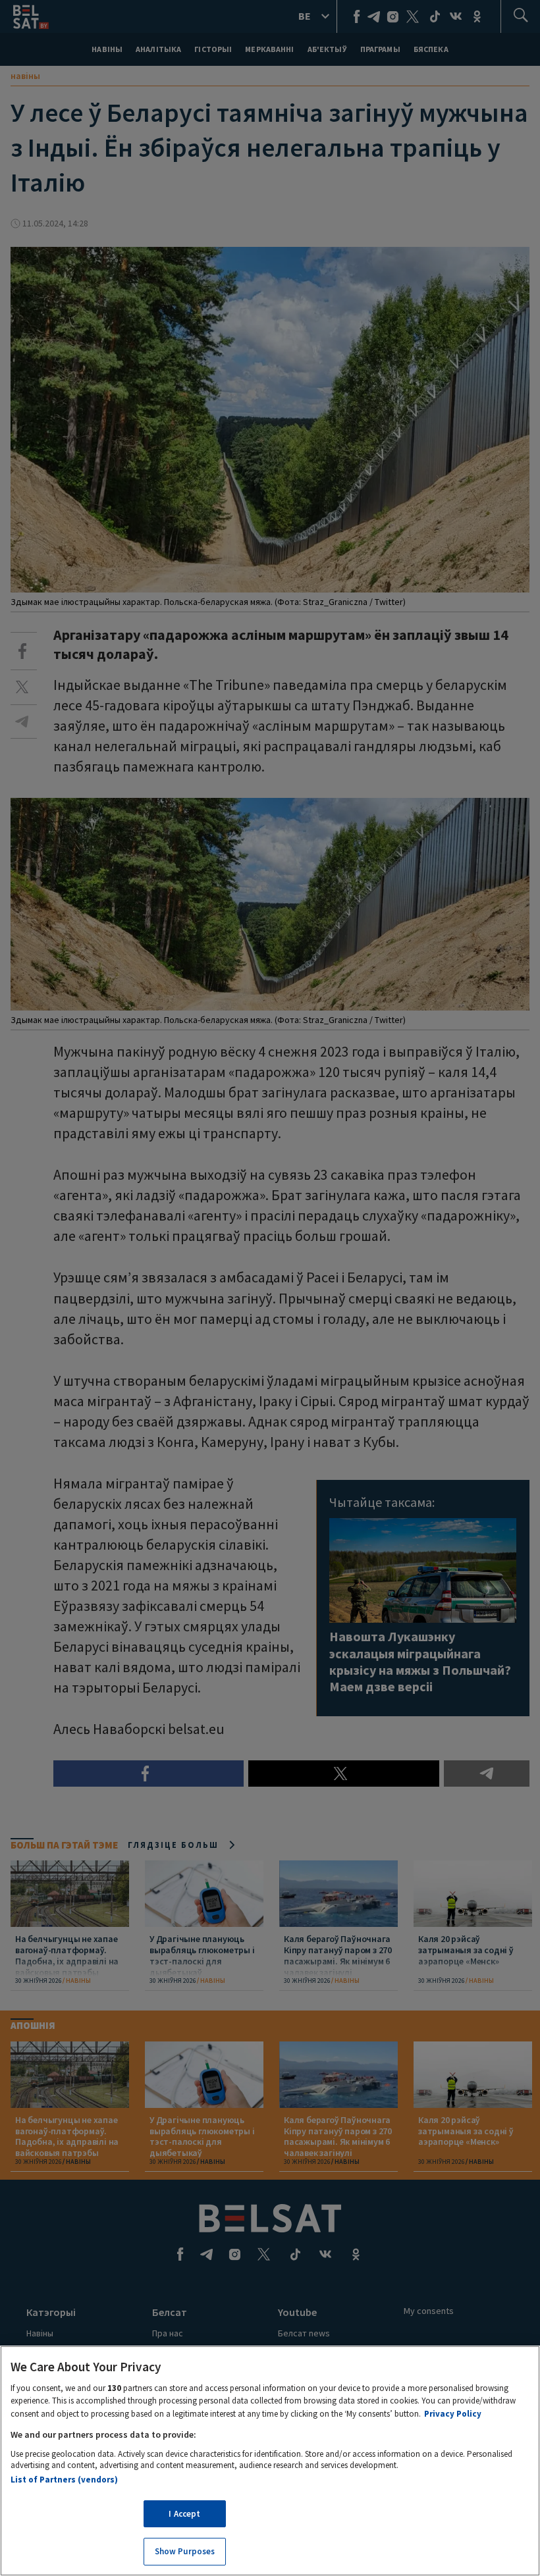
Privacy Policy (453, 2414)
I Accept (184, 2514)
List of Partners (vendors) (64, 2480)
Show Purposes (185, 2551)
